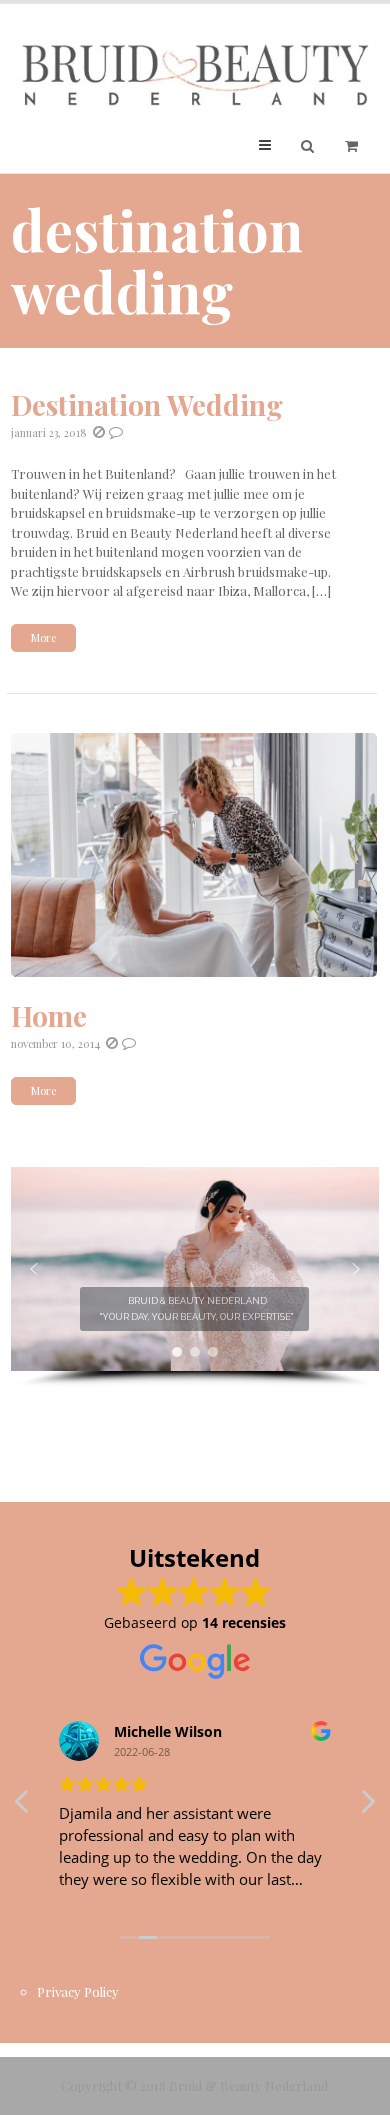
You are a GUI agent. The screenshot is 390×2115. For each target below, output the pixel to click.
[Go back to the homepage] (195, 75)
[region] (195, 1277)
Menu (280, 144)
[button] (34, 1269)
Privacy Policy (78, 1991)
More (43, 637)
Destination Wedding (147, 404)
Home (49, 1015)
